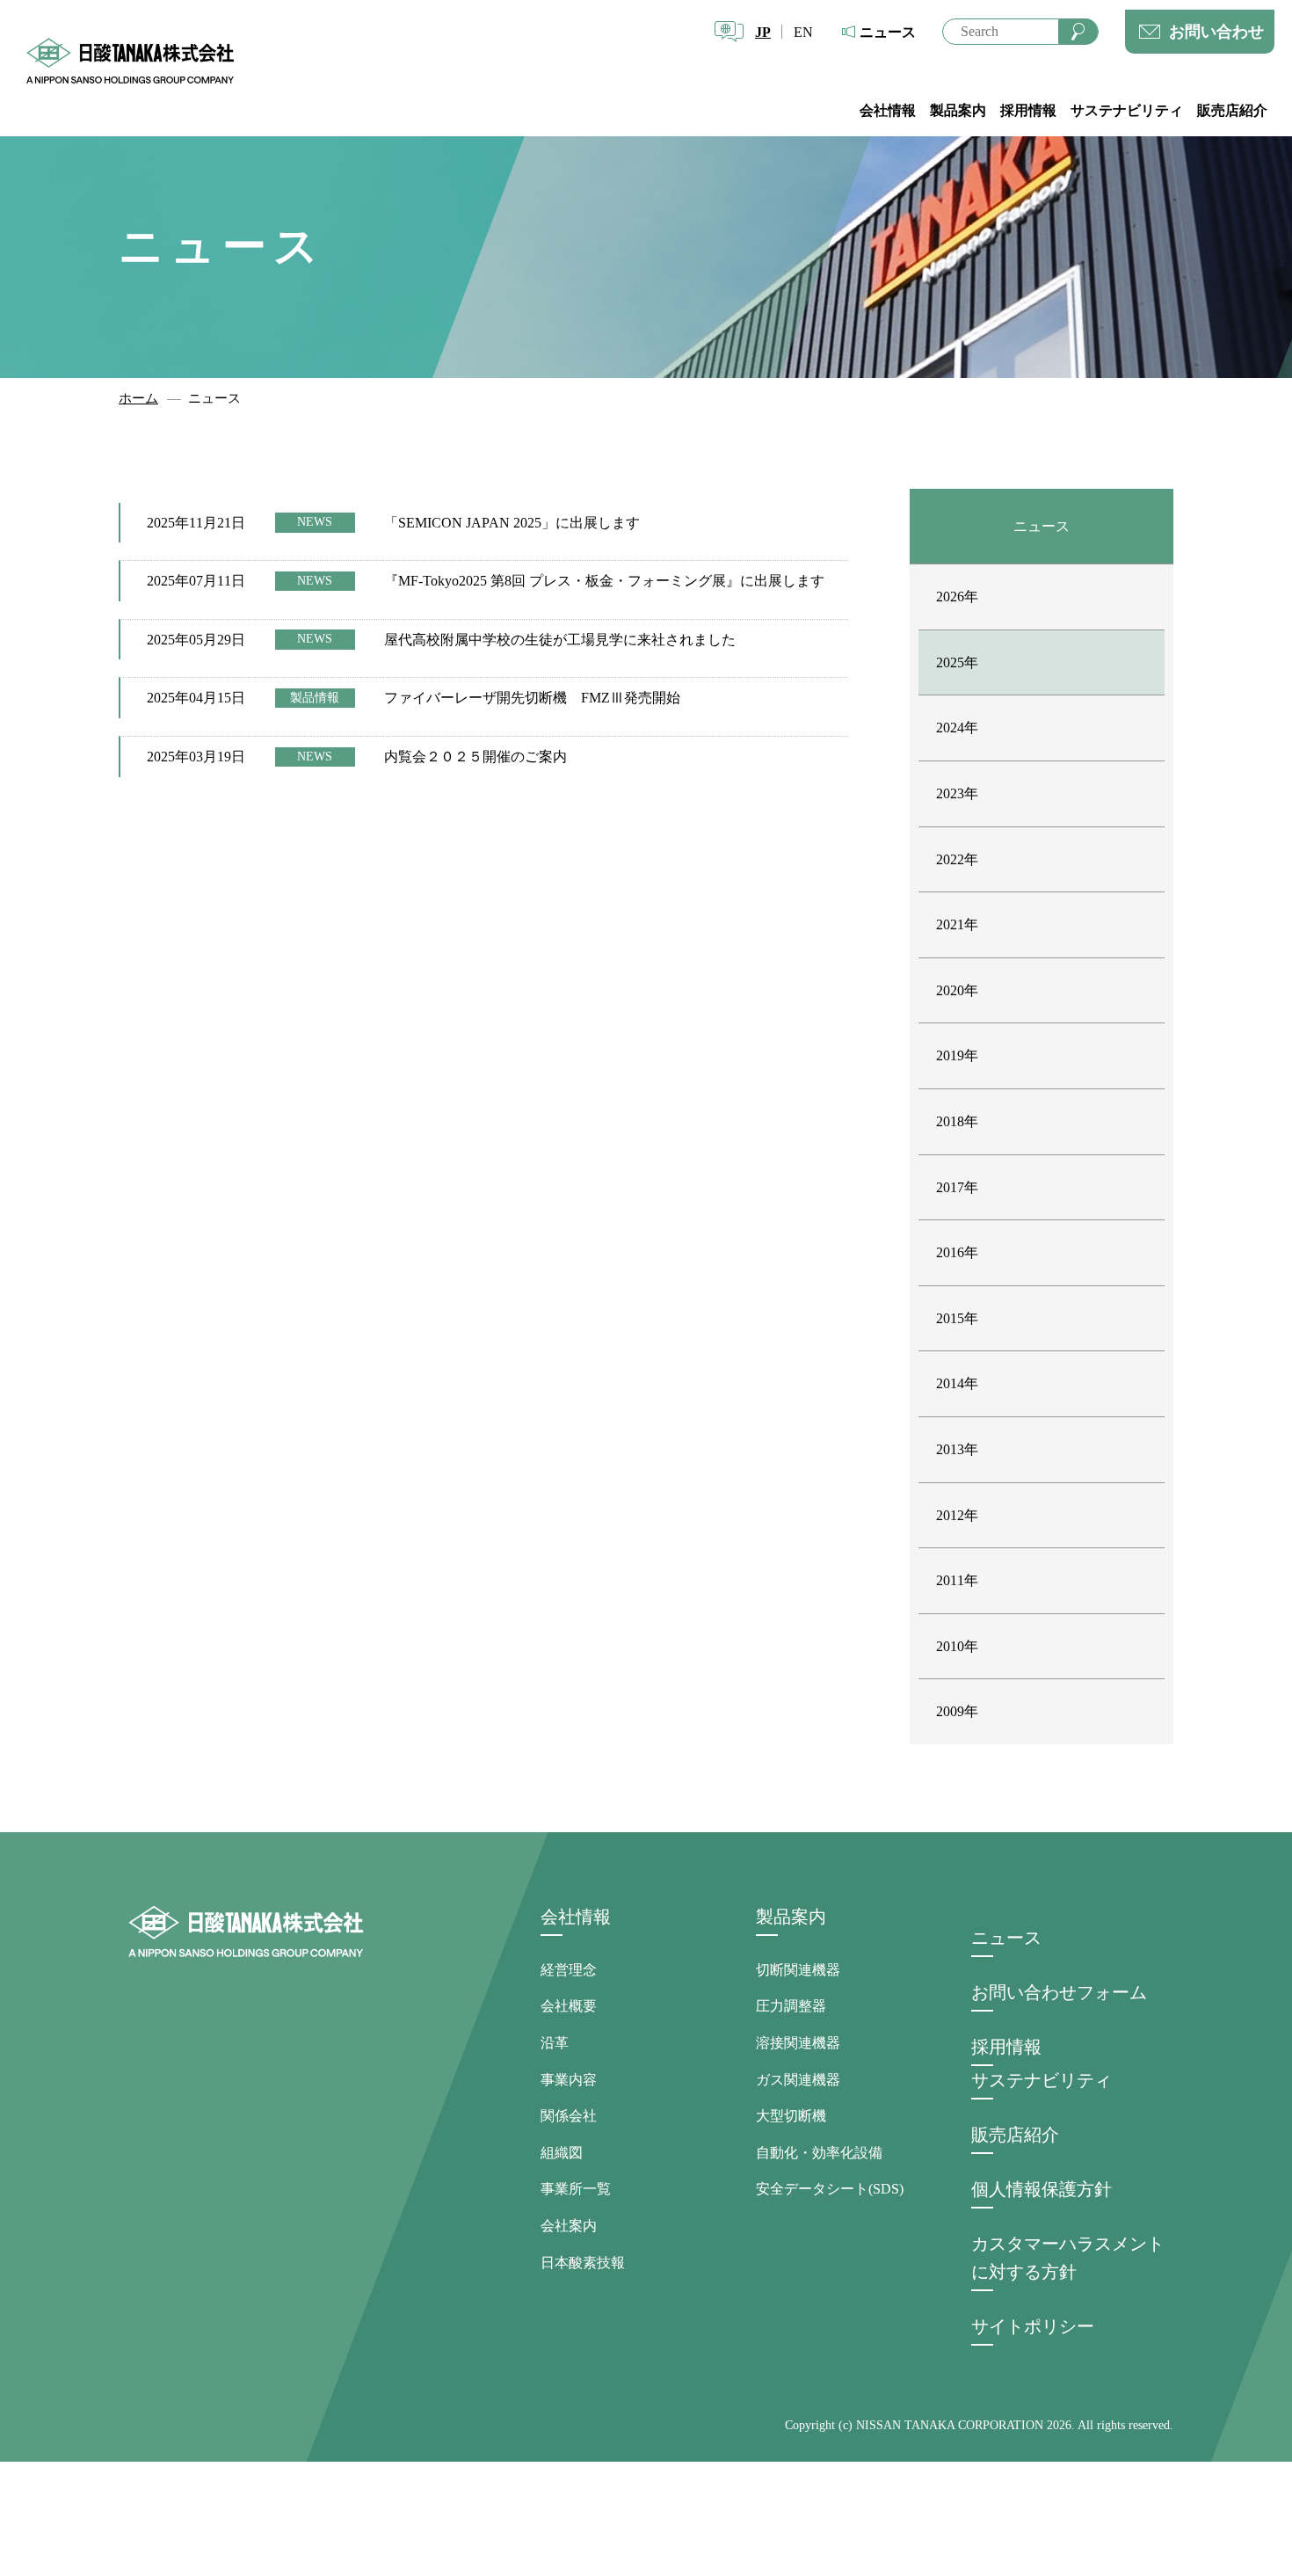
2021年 (957, 924)
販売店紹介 (1232, 110)
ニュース (888, 32)
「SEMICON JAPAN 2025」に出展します (512, 523)
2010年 (957, 1646)
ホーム (138, 398)
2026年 (957, 597)
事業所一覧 (576, 2189)
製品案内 (958, 110)
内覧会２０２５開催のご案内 (475, 757)
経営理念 (569, 1970)
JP (763, 32)
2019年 (957, 1055)
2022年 (957, 859)
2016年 (957, 1252)
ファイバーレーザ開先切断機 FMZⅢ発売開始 (532, 698)
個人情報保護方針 (1042, 2189)
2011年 (957, 1580)
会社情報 (888, 110)
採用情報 (1028, 110)
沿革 (555, 2043)
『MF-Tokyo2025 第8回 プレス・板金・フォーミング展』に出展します (604, 581)
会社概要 (569, 2006)
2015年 (957, 1318)
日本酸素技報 (583, 2263)
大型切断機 (791, 2116)
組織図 (562, 2153)
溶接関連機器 (798, 2043)
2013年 (957, 1449)
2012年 (957, 1515)
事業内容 (569, 2080)
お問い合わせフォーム (1059, 1992)
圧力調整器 (791, 2006)
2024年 (957, 728)
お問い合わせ (1216, 32)
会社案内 (569, 2226)
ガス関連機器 (798, 2080)
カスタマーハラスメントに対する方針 (1068, 2258)
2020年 (957, 990)
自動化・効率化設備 (819, 2153)
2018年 (957, 1121)
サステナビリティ (1127, 110)
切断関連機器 (798, 1970)
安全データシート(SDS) (830, 2189)
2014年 (957, 1383)
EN (803, 32)
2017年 (957, 1187)
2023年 (957, 793)
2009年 (957, 1711)
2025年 (957, 662)
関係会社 (569, 2116)
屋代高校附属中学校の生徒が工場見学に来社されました (560, 640)
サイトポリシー (1033, 2326)
